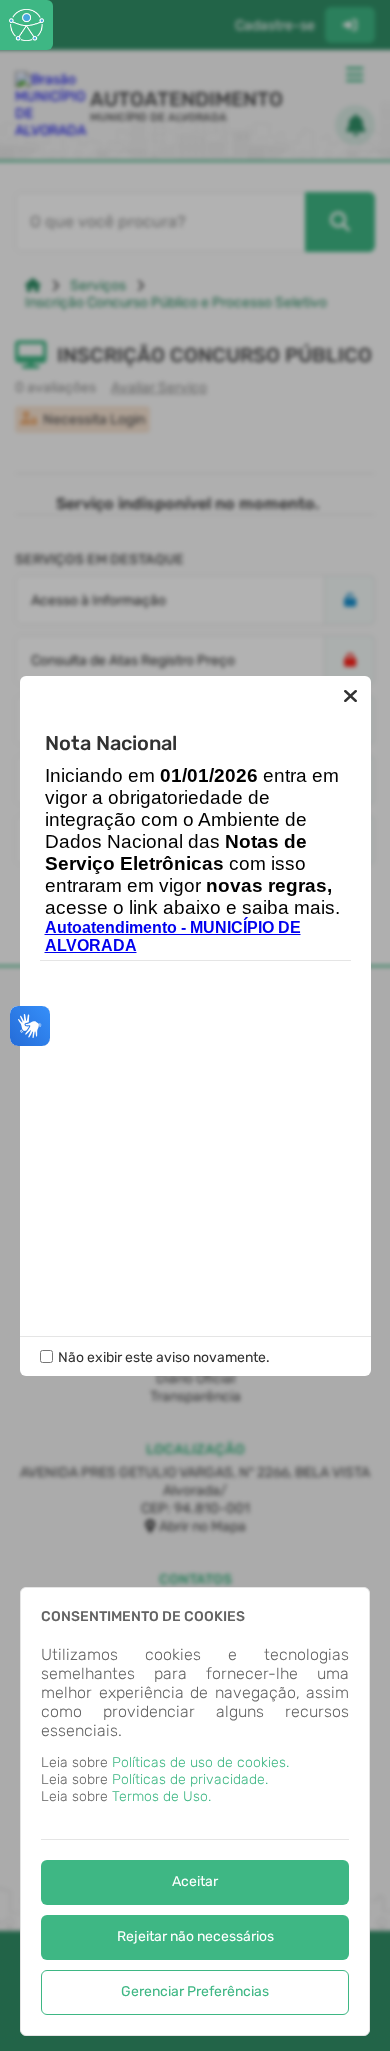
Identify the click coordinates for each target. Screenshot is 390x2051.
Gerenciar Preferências (195, 1991)
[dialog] (195, 1811)
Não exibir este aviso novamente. (164, 1357)
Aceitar (195, 1881)
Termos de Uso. (161, 1796)
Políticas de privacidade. (190, 1779)
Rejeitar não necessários (195, 1936)
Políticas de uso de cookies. (200, 1762)
